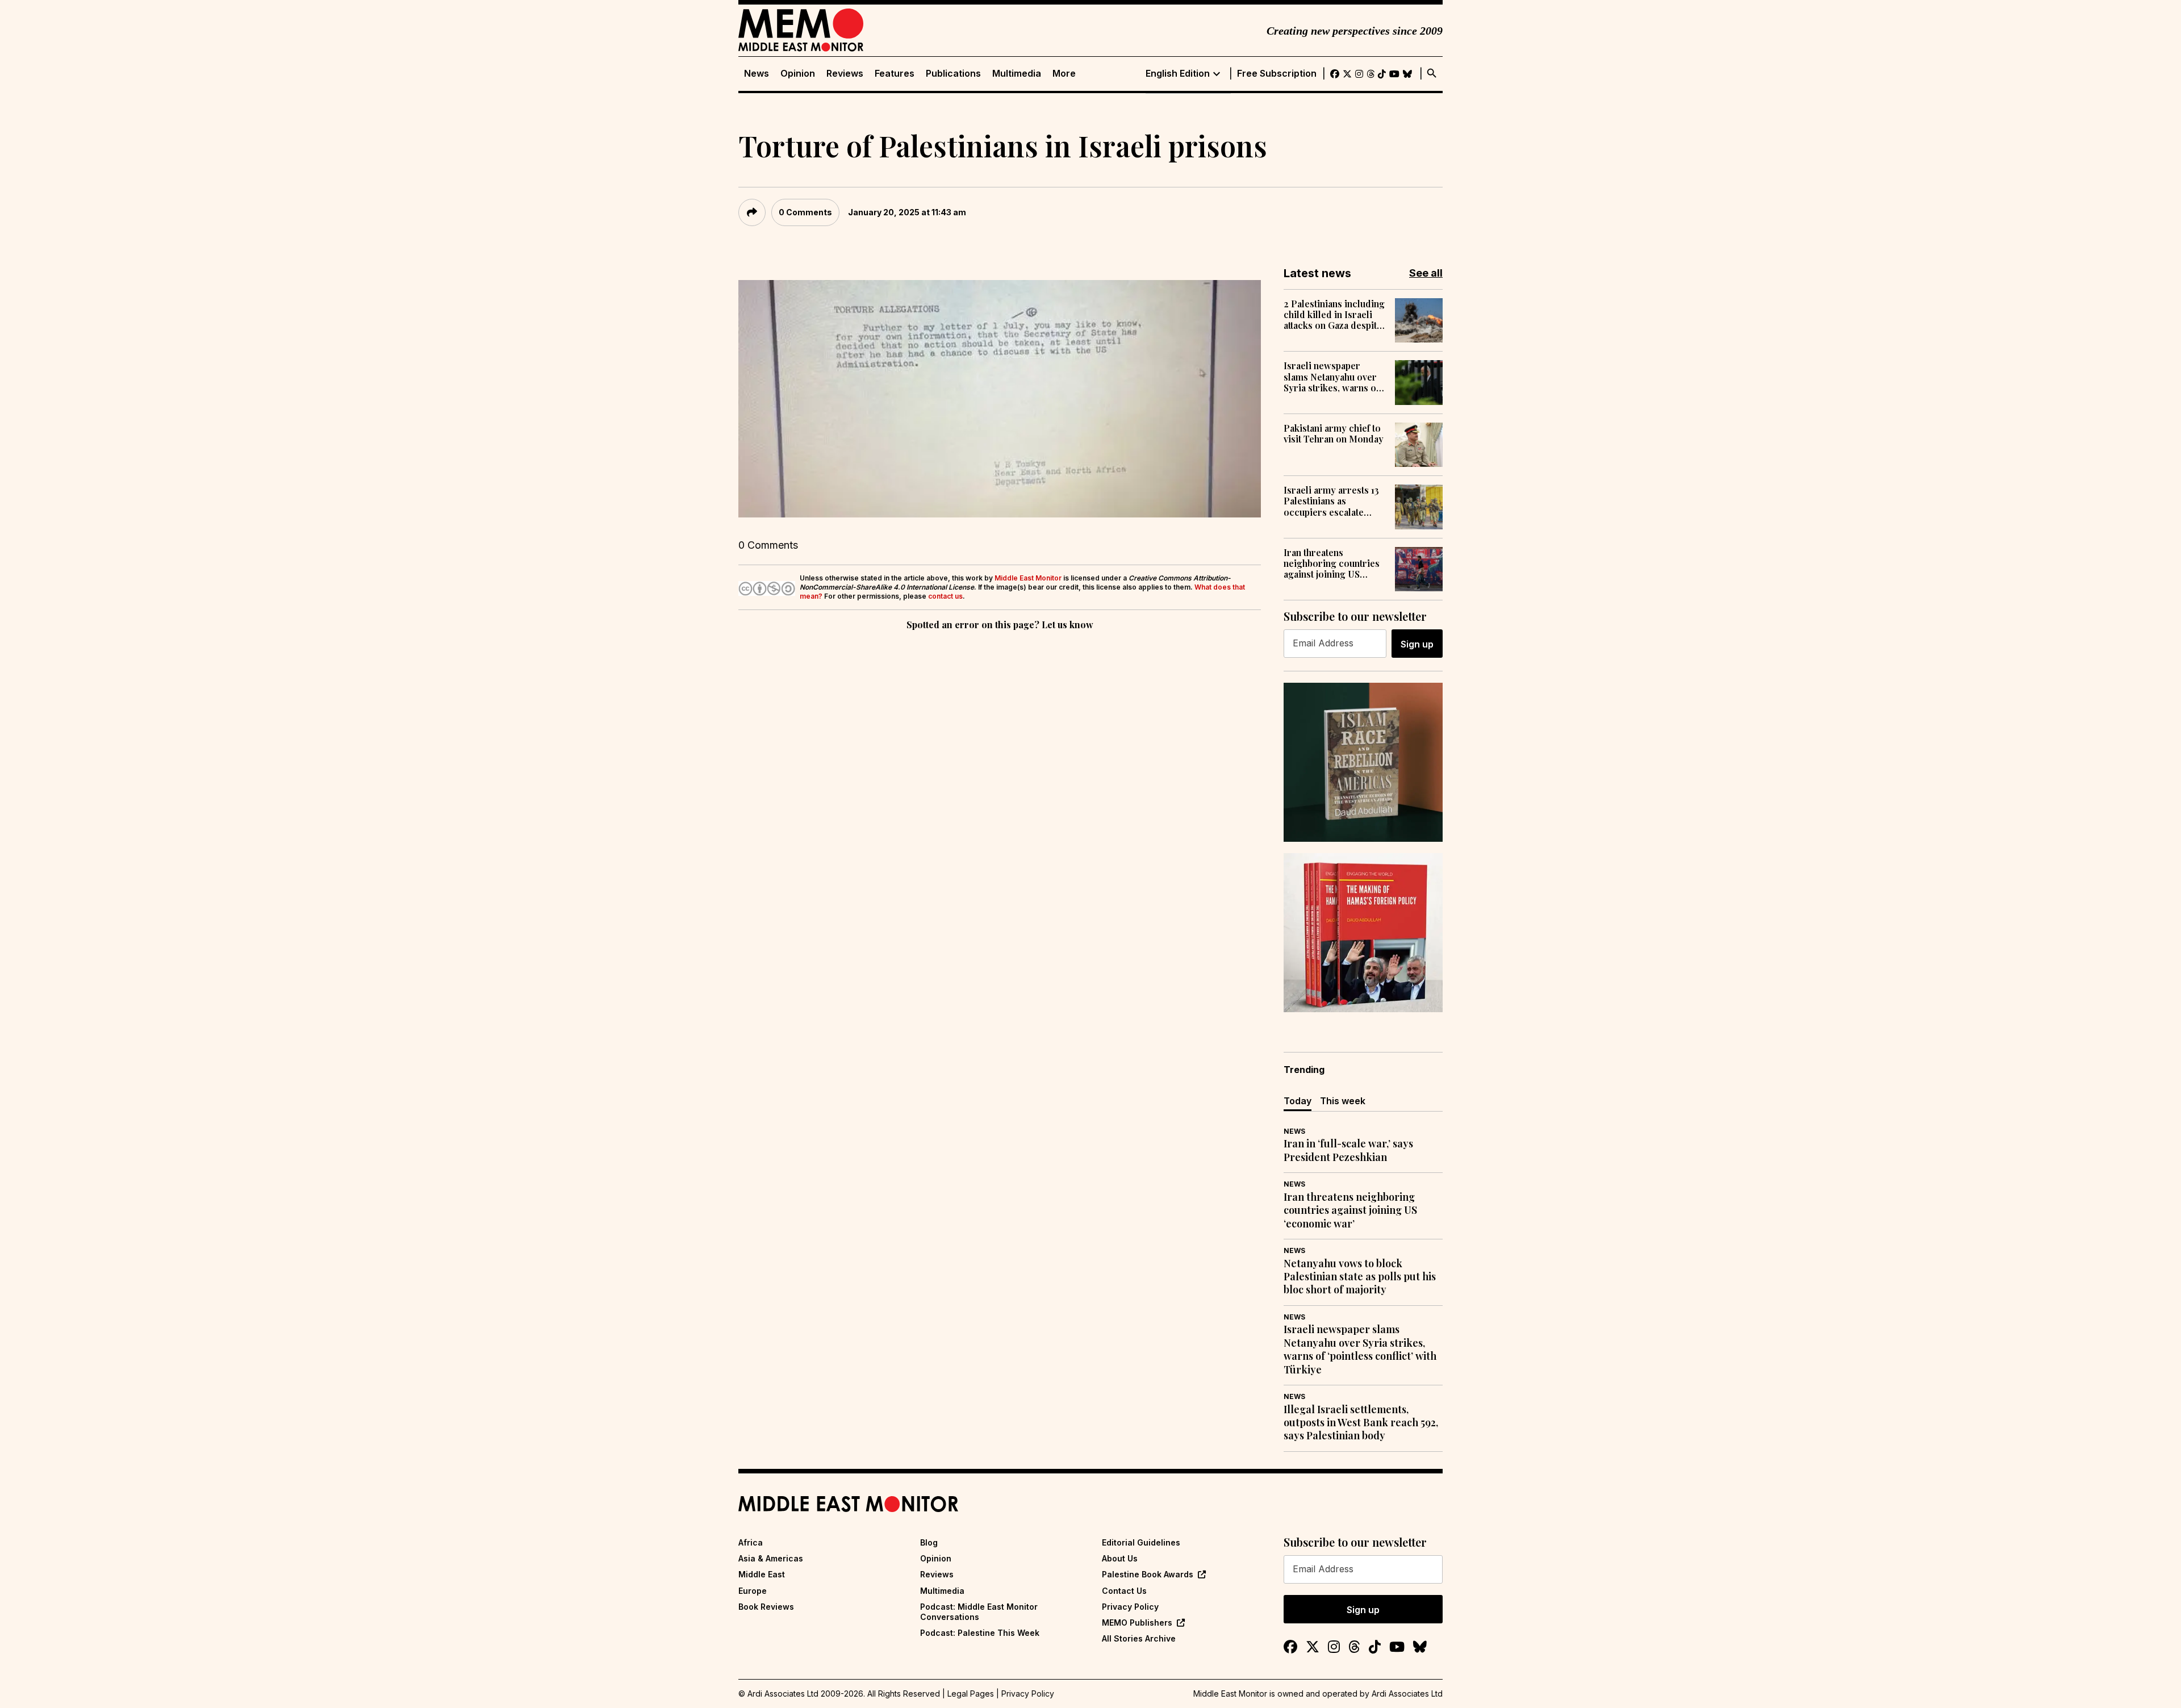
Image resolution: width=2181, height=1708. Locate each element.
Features (895, 74)
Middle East (762, 1574)
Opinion (798, 74)
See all (1426, 273)
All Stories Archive (1139, 1638)
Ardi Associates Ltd (1407, 1694)
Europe (753, 1591)
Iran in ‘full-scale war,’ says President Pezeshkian (1348, 1150)
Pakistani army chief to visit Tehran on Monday (1334, 433)
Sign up (1417, 644)
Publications (953, 74)
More (1064, 74)
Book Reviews (766, 1607)
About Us (1120, 1558)
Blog (929, 1542)
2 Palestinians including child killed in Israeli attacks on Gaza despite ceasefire (1334, 315)
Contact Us (1124, 1591)
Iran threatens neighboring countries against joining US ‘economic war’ (1332, 563)
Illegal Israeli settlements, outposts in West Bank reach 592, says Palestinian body (1361, 1423)
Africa (751, 1542)
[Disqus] (1000, 789)
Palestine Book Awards (1148, 1574)
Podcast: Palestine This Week (980, 1633)
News (757, 74)
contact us (945, 596)
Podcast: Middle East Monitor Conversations (979, 1612)
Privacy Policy (1130, 1607)
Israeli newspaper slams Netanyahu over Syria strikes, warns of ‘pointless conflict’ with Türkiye (1333, 377)
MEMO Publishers (1137, 1623)
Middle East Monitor (1028, 578)
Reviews (845, 74)
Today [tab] (1298, 1101)
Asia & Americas (771, 1558)
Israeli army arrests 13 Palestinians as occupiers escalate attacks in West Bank (1331, 501)
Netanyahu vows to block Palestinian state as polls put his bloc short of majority (1360, 1277)
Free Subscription (1277, 74)
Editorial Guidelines (1141, 1542)
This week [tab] (1343, 1101)
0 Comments (805, 212)
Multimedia (1017, 74)
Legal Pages (971, 1694)
